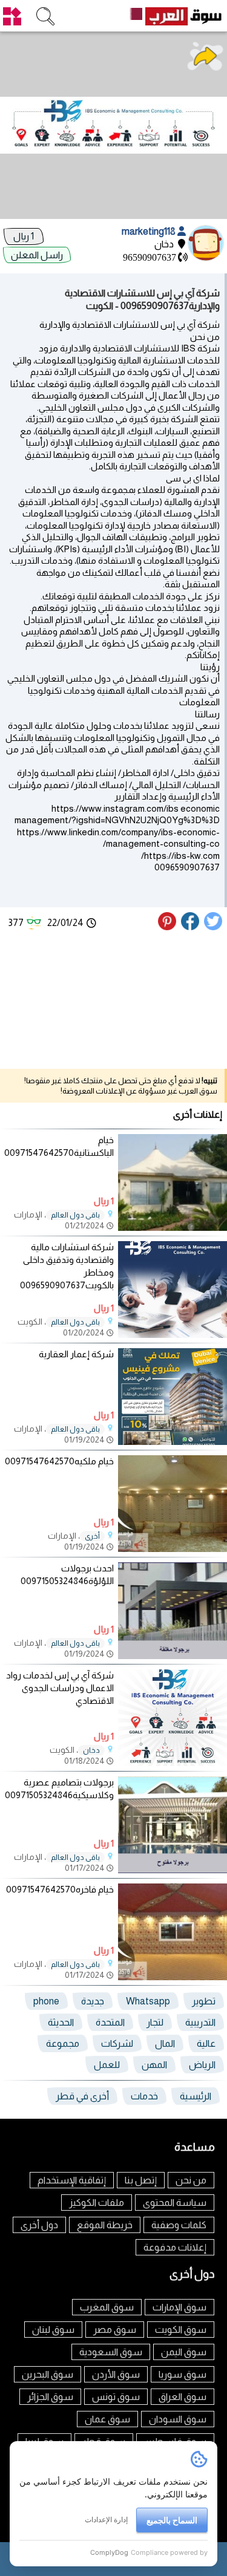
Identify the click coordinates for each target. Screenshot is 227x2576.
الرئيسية (196, 2096)
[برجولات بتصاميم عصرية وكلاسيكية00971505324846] (173, 1870)
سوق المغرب (107, 2307)
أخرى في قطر (82, 2096)
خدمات (144, 2096)
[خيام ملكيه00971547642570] (173, 1549)
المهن (154, 2065)
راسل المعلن (37, 255)
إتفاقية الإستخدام (72, 2180)
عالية (206, 2043)
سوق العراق (183, 2397)
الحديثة (61, 2022)
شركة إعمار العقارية (76, 1354)
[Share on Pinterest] (169, 927)
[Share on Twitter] (214, 927)
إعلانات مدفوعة (175, 2247)
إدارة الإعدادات (106, 2519)
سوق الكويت (181, 2330)
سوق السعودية (111, 2352)
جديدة (93, 2001)
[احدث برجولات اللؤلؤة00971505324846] (173, 1656)
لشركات (117, 2043)
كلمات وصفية (179, 2225)
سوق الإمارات (179, 2307)
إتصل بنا (141, 2180)
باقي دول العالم (75, 1215)
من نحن (191, 2180)
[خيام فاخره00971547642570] (173, 1977)
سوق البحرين (48, 2374)
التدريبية (200, 2022)
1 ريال (24, 236)
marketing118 (150, 231)
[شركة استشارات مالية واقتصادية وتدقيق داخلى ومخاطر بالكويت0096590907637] (173, 1335)
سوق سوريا (183, 2374)
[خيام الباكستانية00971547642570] (173, 1228)
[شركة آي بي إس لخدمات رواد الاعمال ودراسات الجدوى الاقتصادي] (173, 1763)
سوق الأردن (116, 2374)
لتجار (155, 2022)
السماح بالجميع (172, 2520)
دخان (91, 1750)
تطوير (204, 2001)
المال (165, 2043)
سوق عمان (107, 2419)
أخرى (92, 1536)
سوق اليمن (184, 2352)
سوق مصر (115, 2330)
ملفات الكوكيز (97, 2203)
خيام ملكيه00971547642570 (59, 1461)
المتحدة (110, 2022)
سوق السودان (178, 2419)
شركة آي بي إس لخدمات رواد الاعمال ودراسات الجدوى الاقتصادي (60, 1688)
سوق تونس (116, 2397)
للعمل (107, 2065)
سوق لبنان (53, 2330)
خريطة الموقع (105, 2225)
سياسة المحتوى (175, 2203)
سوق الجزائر (50, 2397)
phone (46, 2001)
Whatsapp (148, 2001)
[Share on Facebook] (191, 927)
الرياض (202, 2065)
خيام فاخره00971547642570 (60, 1889)
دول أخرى (39, 2225)
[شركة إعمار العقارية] (173, 1442)
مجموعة (63, 2043)
